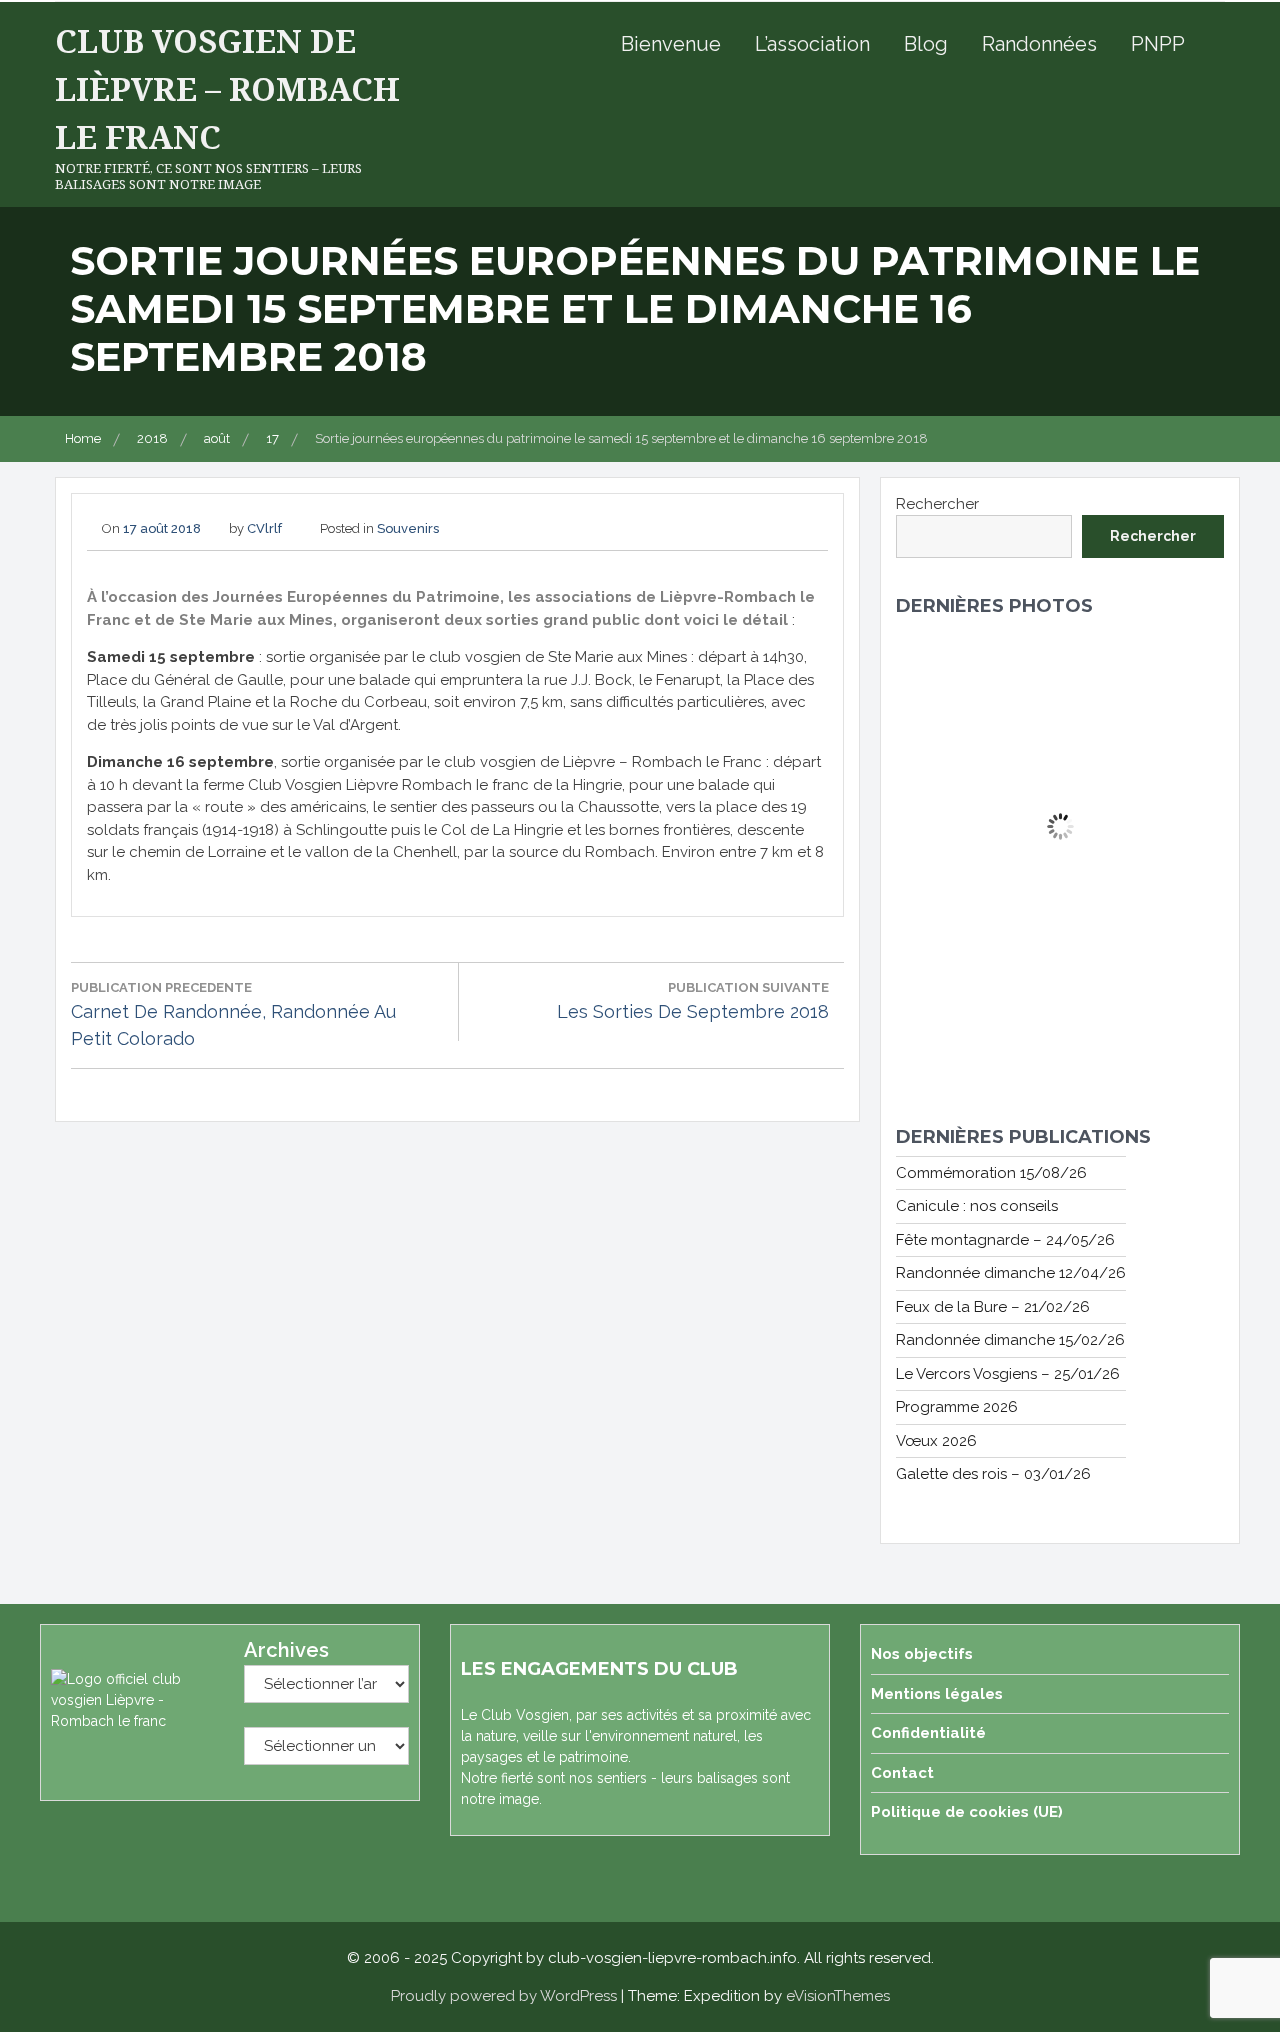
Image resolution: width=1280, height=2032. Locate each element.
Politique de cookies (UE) (967, 1812)
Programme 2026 (957, 1407)
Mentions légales (937, 1694)
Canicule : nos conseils (977, 1206)
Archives (286, 1650)
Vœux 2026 (936, 1441)
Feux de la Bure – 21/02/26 (993, 1307)
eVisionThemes (838, 1996)
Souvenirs (408, 528)
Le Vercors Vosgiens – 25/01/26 (1008, 1374)
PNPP (1158, 44)
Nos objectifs (922, 1654)
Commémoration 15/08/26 (991, 1173)
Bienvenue (671, 44)
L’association (812, 44)
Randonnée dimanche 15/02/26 (1010, 1340)
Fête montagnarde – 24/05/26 (1005, 1240)
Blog (926, 44)
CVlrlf (264, 528)
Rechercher (937, 504)
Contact (902, 1773)
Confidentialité (928, 1733)
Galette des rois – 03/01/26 (993, 1474)
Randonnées (1039, 44)
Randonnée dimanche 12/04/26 (1011, 1273)
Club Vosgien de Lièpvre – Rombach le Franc (227, 88)
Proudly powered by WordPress (504, 1996)
